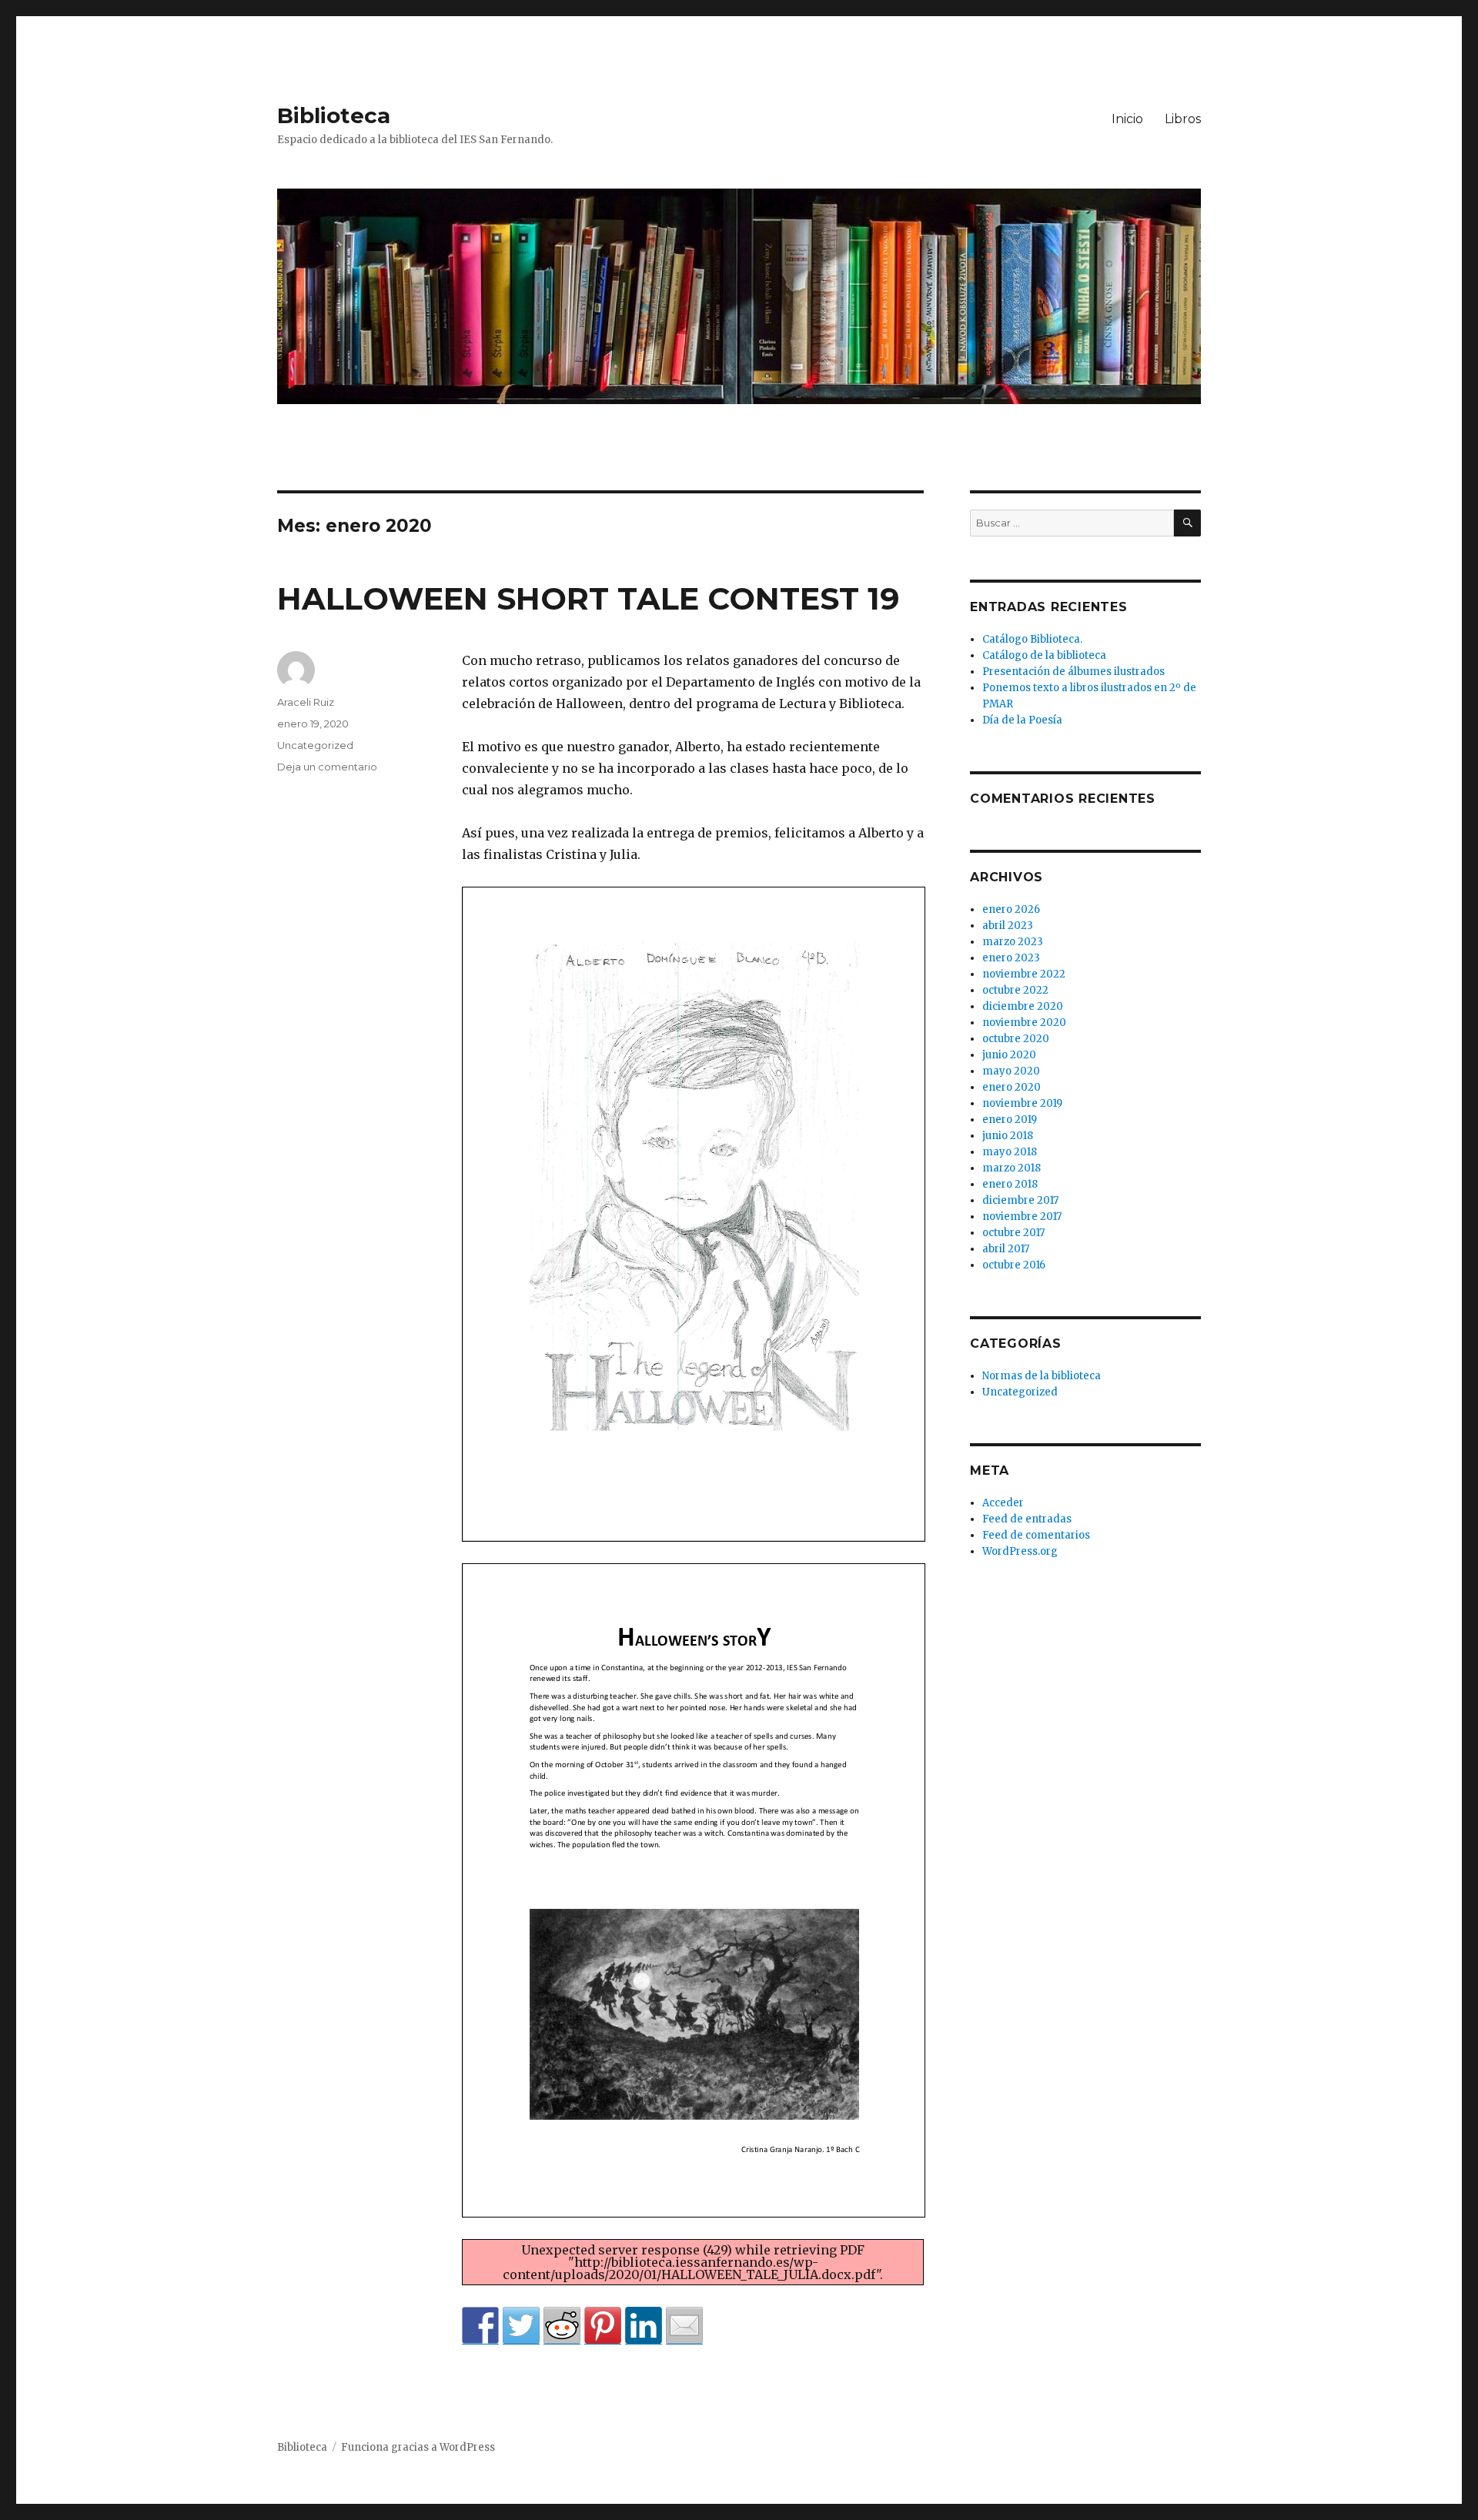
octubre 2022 (1015, 990)
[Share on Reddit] (562, 2325)
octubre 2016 (1014, 1265)
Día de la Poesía (1022, 720)
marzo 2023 (1013, 942)
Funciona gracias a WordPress (418, 2447)
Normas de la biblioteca (1042, 1376)
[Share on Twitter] (521, 2325)
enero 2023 (1011, 958)
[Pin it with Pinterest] (603, 2325)
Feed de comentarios (1036, 1535)
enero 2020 (1012, 1087)
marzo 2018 (1012, 1168)
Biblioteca (334, 115)
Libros (1183, 119)
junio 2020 (1009, 1055)
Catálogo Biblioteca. (1032, 639)
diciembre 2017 (1020, 1200)
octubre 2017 (1013, 1233)
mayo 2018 (1010, 1152)
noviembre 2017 (1022, 1217)
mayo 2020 (1011, 1071)
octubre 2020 (1016, 1039)
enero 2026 (1011, 909)
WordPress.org (1020, 1551)
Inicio (1127, 119)
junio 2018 (1008, 1136)
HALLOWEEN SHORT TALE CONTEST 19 (589, 598)
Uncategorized (315, 745)
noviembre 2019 (1022, 1103)
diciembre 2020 (1023, 1006)
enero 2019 (1010, 1120)
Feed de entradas (1027, 1519)
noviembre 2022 (1024, 974)
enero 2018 (1010, 1184)
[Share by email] (684, 2325)
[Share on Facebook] (480, 2325)
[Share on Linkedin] (644, 2325)
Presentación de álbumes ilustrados (1073, 672)
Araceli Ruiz (306, 702)
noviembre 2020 (1024, 1023)
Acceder (1003, 1503)
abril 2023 (1008, 926)
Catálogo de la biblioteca (1044, 655)
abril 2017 (1006, 1249)
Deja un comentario (327, 767)
